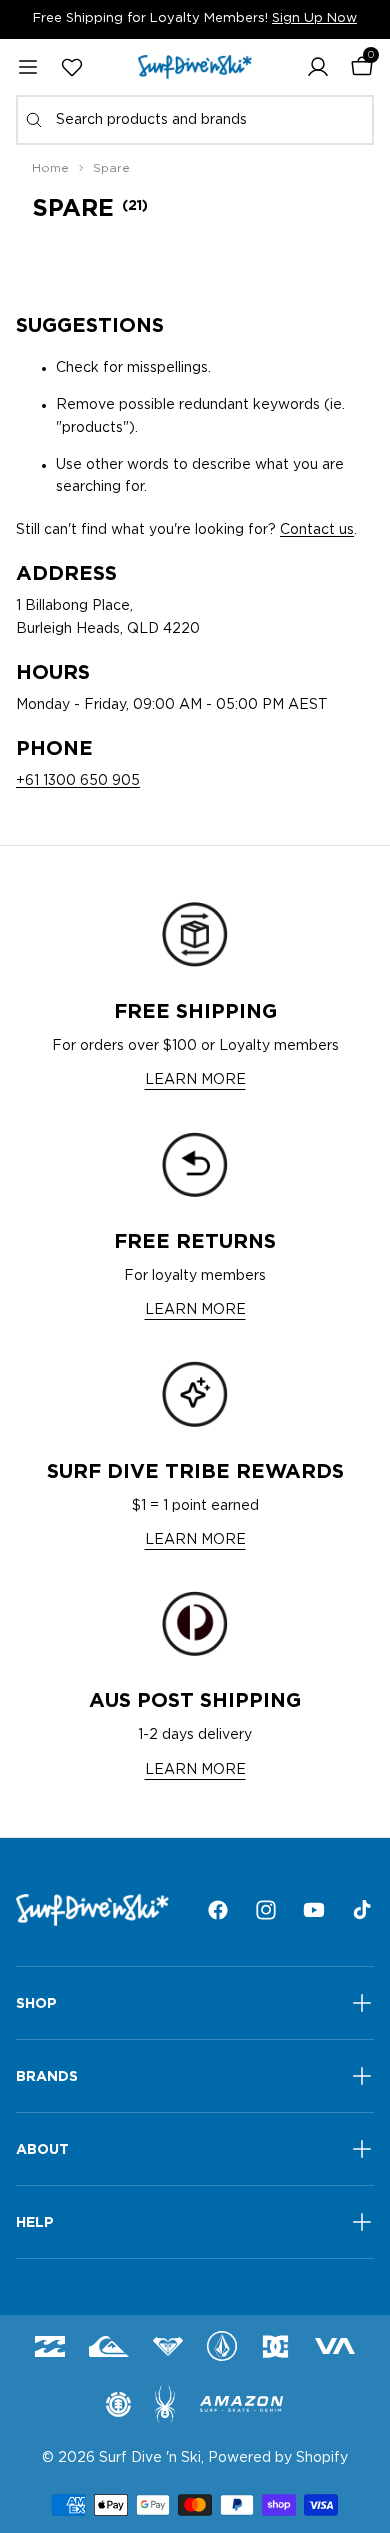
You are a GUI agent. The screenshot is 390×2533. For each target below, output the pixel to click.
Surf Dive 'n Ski (150, 2458)
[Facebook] (218, 1910)
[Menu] (28, 67)
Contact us (317, 530)
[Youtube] (314, 1910)
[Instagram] (266, 1910)
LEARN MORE (195, 1080)
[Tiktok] (362, 1910)
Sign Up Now (314, 18)
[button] (318, 67)
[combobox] (195, 120)
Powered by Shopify (278, 2458)
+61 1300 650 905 (78, 781)
